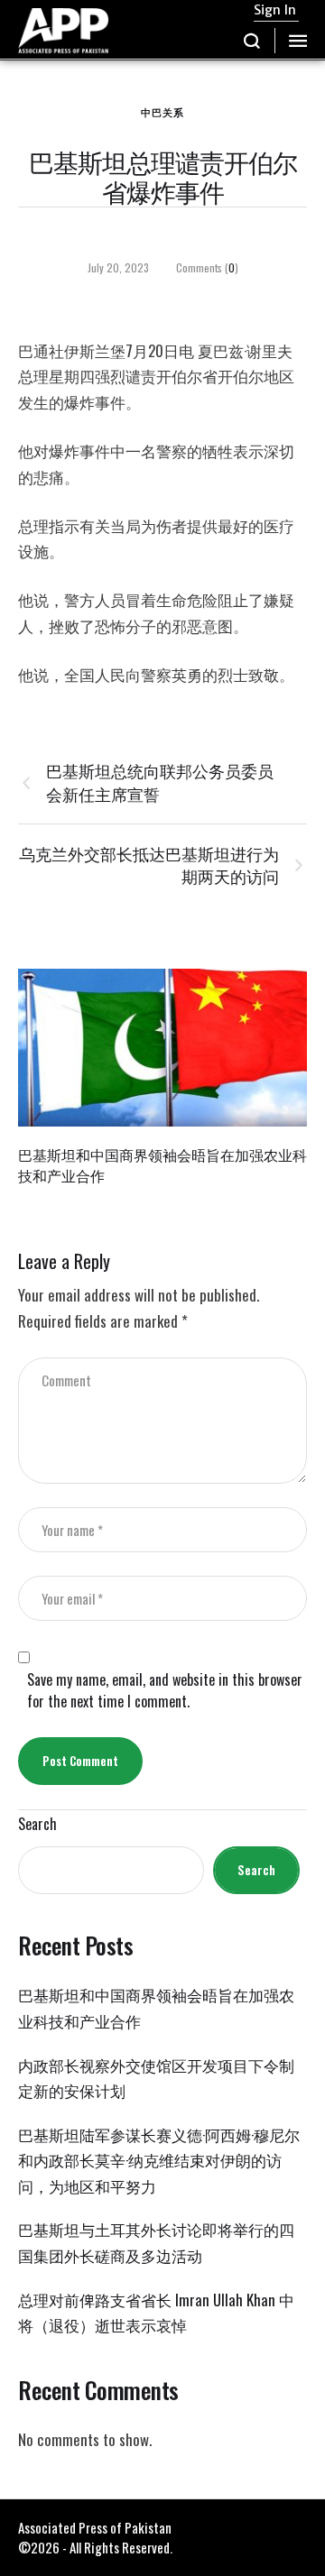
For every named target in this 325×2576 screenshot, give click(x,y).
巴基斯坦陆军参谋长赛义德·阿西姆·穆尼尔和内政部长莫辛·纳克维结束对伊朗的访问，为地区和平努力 (159, 2160)
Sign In (275, 10)
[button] (252, 41)
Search (37, 1824)
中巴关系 (162, 112)
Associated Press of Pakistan (95, 2527)
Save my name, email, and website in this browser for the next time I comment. (165, 1690)
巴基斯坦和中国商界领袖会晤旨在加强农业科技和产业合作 (162, 1165)
